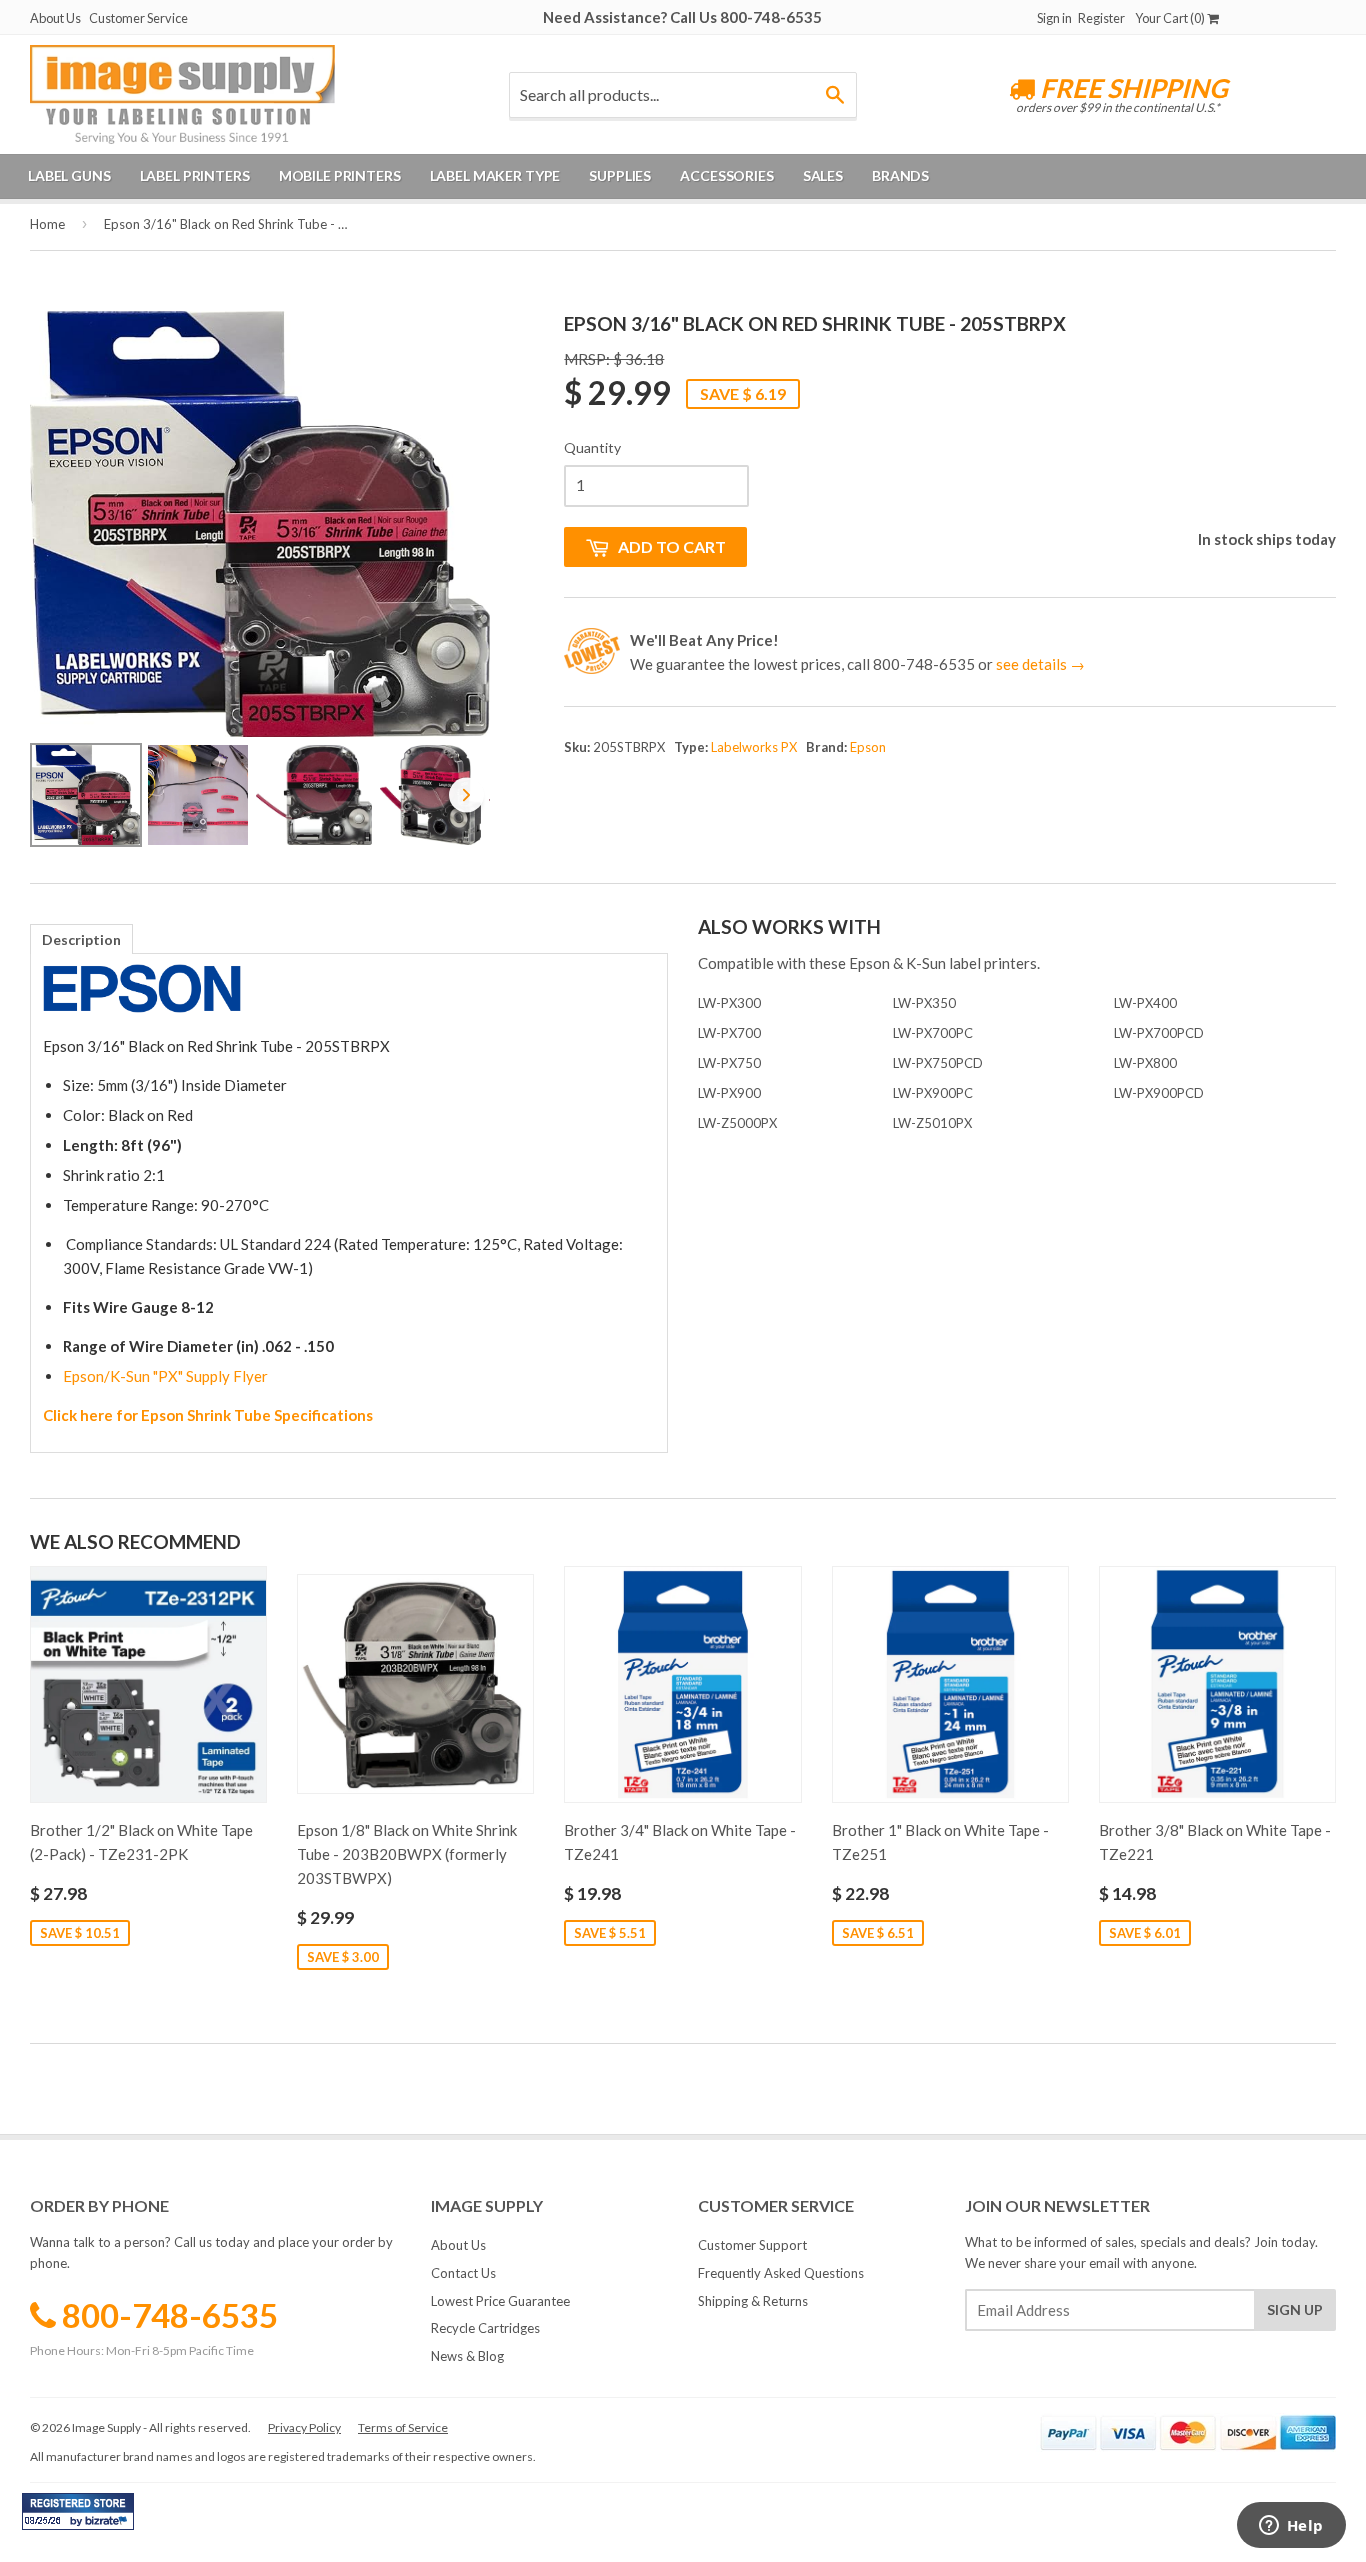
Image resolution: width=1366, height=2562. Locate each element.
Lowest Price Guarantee (500, 2301)
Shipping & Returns (753, 2301)
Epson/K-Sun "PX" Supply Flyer (165, 1376)
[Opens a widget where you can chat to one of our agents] (1291, 2527)
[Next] (461, 524)
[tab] (81, 939)
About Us (55, 18)
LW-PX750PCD (938, 1063)
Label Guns (69, 175)
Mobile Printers (340, 175)
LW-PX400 (1145, 1003)
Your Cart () (1171, 18)
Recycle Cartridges (485, 2328)
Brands (900, 175)
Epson (868, 747)
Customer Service (138, 18)
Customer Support (752, 2245)
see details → (1040, 664)
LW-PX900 (729, 1093)
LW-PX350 (924, 1003)
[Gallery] (260, 582)
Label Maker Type (495, 175)
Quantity (592, 447)
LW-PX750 (729, 1063)
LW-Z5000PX (737, 1123)
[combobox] (683, 95)
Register (1101, 18)
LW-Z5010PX (932, 1123)
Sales (823, 175)
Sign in (1054, 18)
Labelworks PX (754, 747)
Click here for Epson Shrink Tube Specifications (208, 1415)
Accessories (726, 175)
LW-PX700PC (933, 1033)
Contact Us (463, 2273)
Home (47, 224)
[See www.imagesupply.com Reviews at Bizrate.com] (78, 2511)
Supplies (620, 175)
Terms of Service (403, 2427)
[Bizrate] (109, 2525)
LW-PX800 (1145, 1063)
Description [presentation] (81, 939)
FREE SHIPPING (1131, 88)
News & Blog (467, 2356)
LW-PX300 (729, 1003)
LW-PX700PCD (1159, 1033)
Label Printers (195, 175)
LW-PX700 (729, 1033)
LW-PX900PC (933, 1093)
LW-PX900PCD (1159, 1093)
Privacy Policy (304, 2427)
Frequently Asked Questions (781, 2273)
